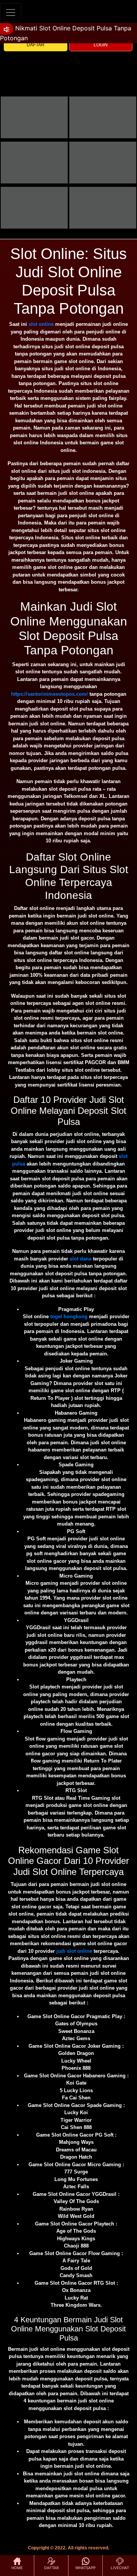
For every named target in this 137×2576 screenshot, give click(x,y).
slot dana (80, 1259)
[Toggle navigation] (11, 12)
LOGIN (101, 45)
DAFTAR (36, 45)
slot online (41, 324)
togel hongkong (69, 1316)
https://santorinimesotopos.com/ (49, 694)
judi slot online (74, 1951)
